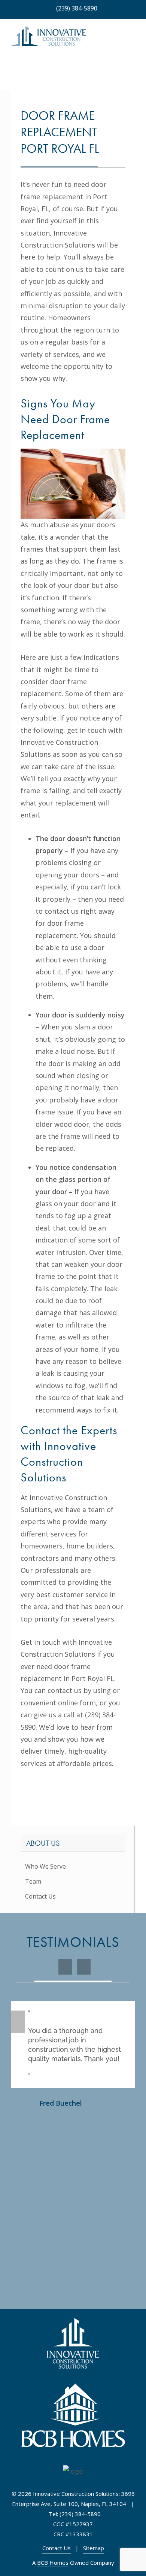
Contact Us (40, 1896)
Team (33, 1881)
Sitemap (94, 2548)
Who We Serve (45, 1866)
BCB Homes (53, 2563)
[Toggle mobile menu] (132, 40)
